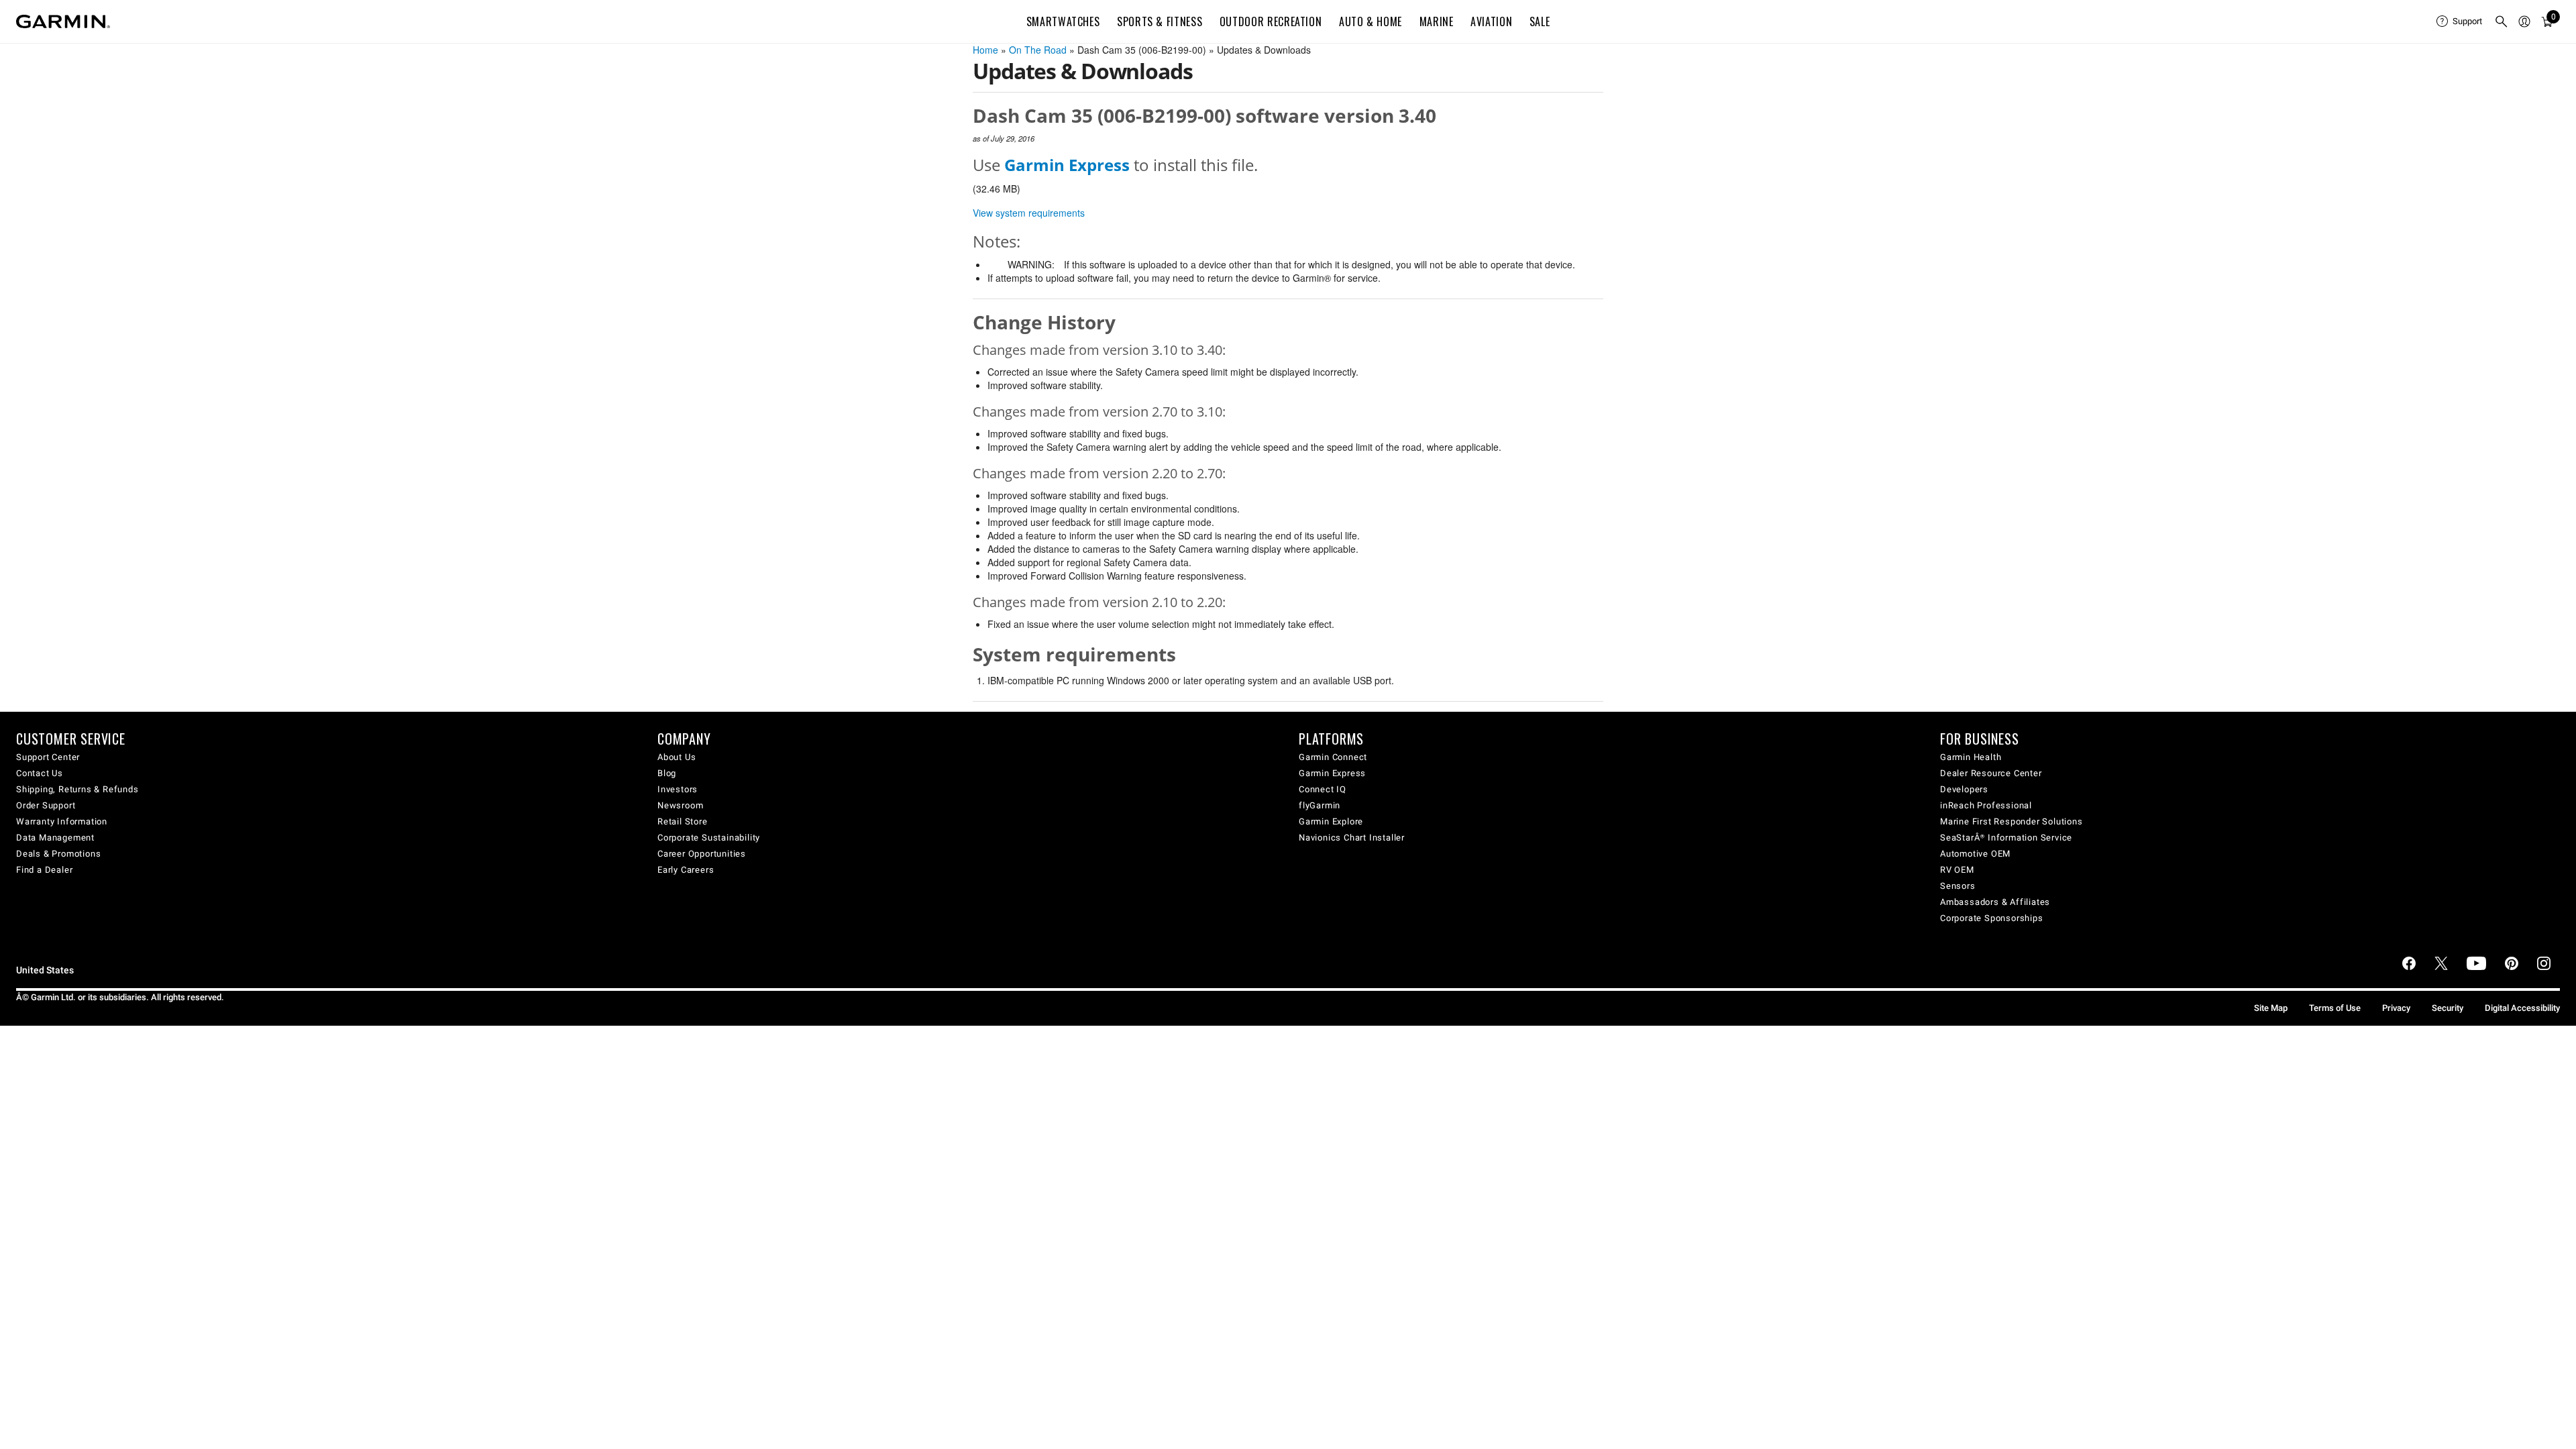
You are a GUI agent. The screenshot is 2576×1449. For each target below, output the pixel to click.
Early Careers (686, 870)
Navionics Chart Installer (1352, 838)
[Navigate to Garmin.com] (63, 21)
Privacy (2396, 1008)
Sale (1540, 21)
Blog (667, 773)
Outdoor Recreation (1271, 21)
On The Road (1038, 50)
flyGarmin (1320, 805)
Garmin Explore (1331, 821)
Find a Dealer (44, 870)
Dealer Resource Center (1991, 773)
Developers (1964, 789)
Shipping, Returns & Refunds (77, 789)
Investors (678, 789)
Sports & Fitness (1160, 21)
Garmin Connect (1333, 757)
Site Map (2271, 1008)
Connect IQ (1323, 789)
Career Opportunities (702, 854)
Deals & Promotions (58, 854)
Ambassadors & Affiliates (1995, 902)
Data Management (55, 838)
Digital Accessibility (2522, 1008)
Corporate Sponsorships (1992, 918)
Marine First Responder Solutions (2011, 821)
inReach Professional (1986, 805)
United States (45, 970)
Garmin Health (1971, 757)
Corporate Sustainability (709, 838)
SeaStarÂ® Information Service (2006, 838)
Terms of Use (2335, 1008)
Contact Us (40, 773)
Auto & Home (1371, 21)
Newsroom (680, 805)
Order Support (46, 805)
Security (2448, 1008)
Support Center (48, 757)
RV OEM (1957, 870)
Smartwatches (1063, 21)
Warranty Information (62, 821)
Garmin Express (1332, 773)
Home (985, 50)
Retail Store (683, 821)
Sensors (1958, 886)
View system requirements (1029, 213)
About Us (677, 757)
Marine (1437, 21)
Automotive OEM (1975, 854)
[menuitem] (2460, 21)
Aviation (1491, 21)
